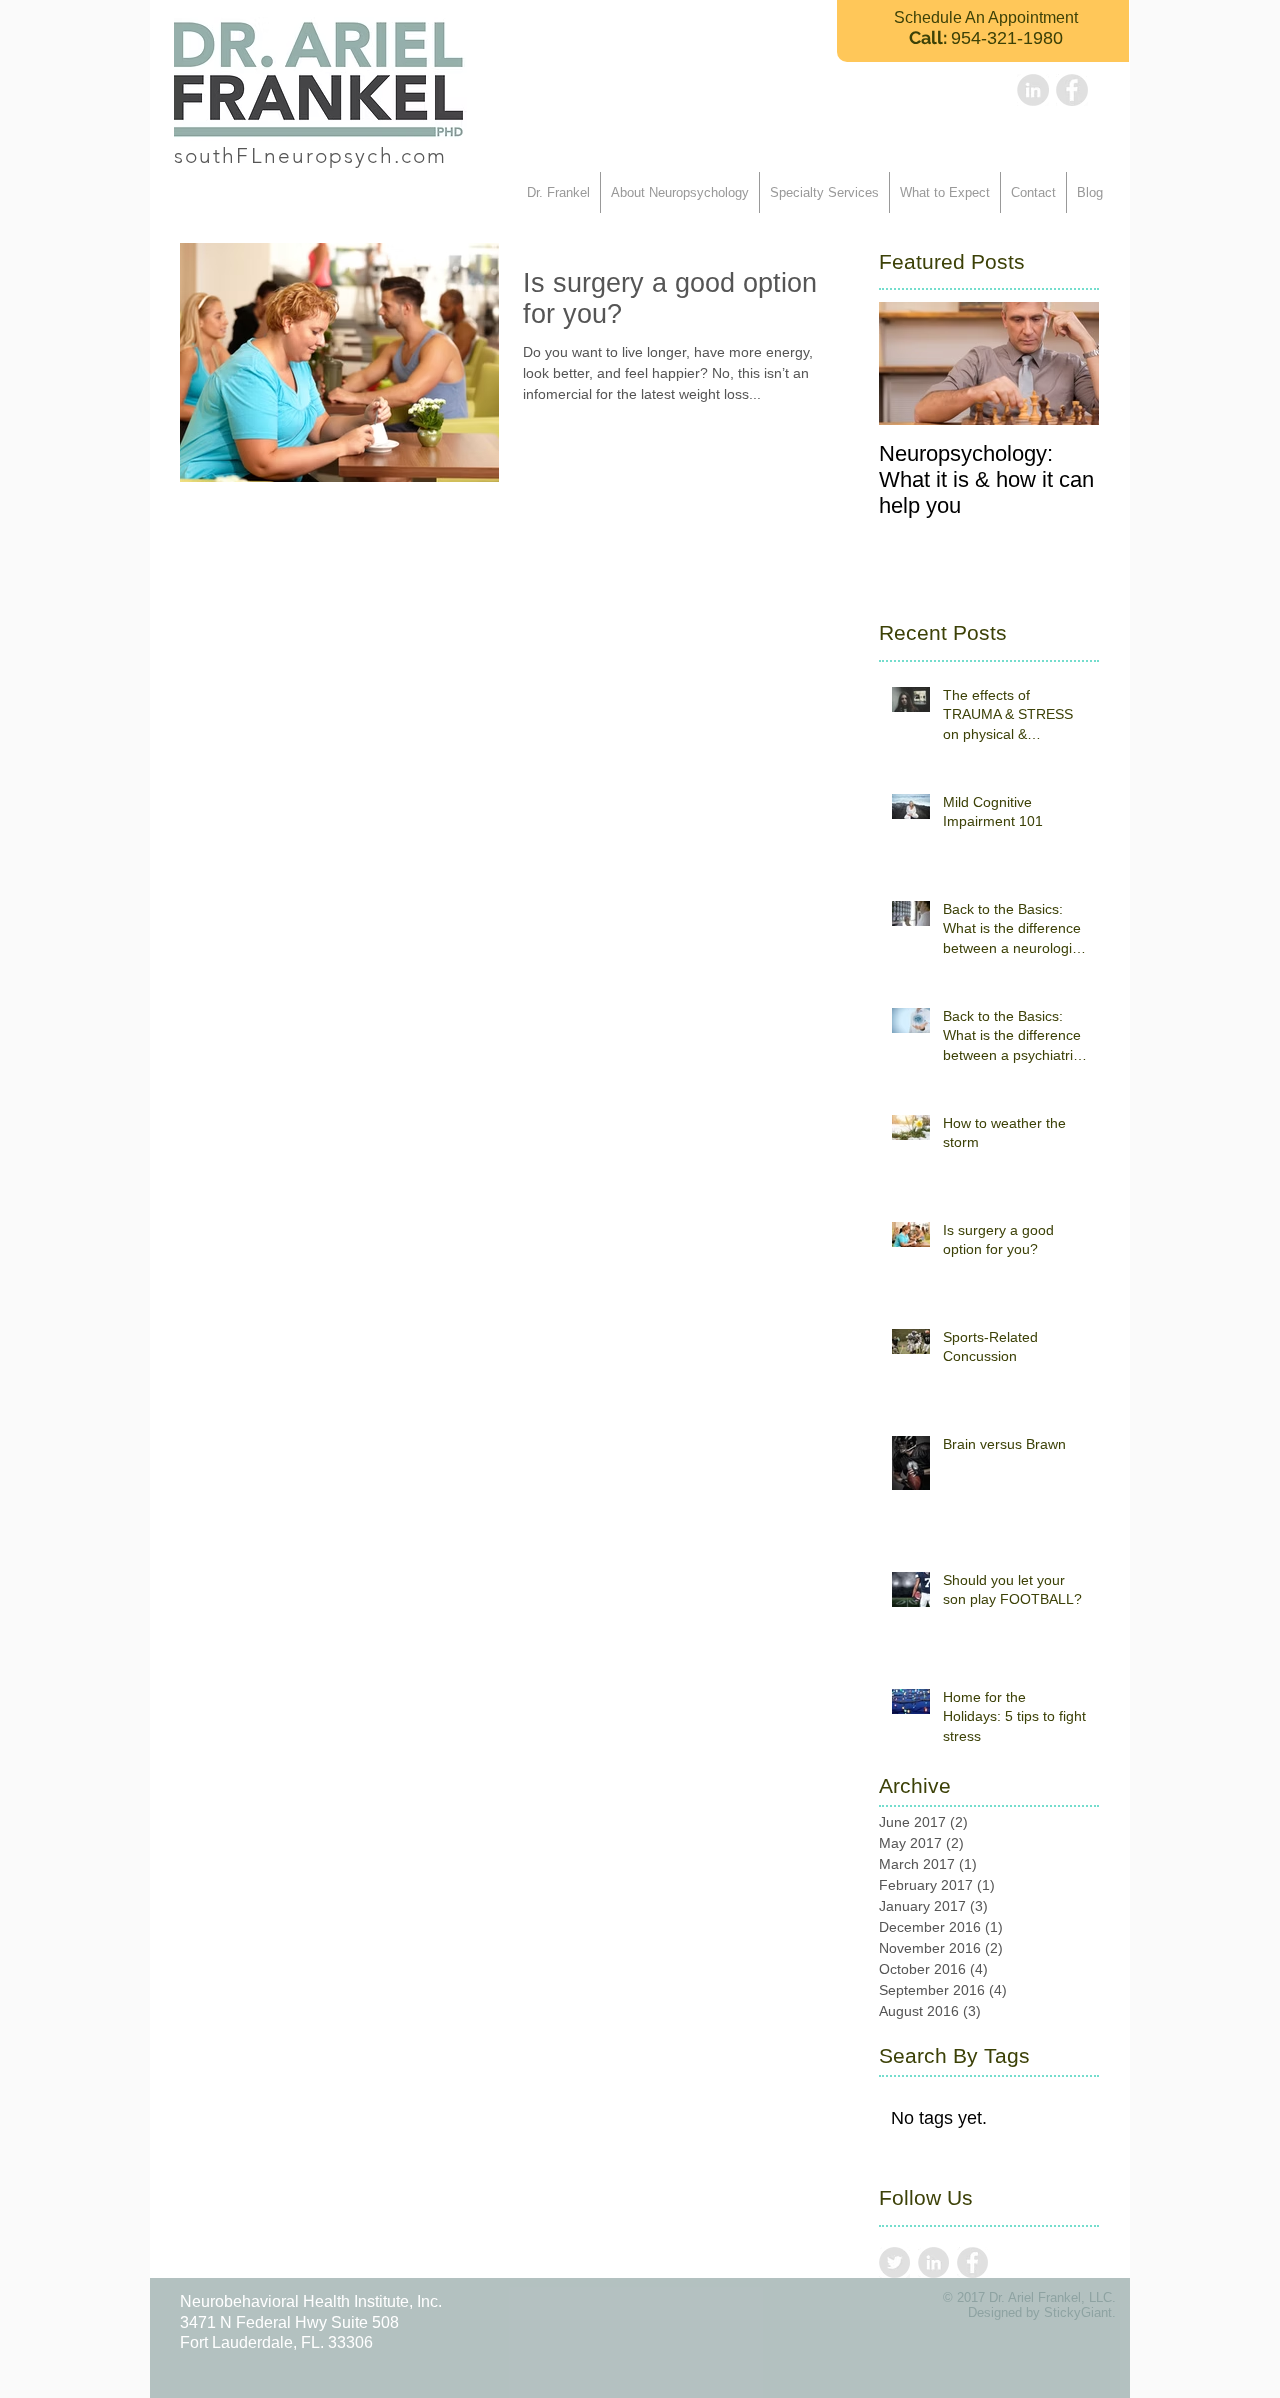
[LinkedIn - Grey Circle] (1033, 90)
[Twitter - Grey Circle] (894, 2262)
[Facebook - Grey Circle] (1072, 90)
